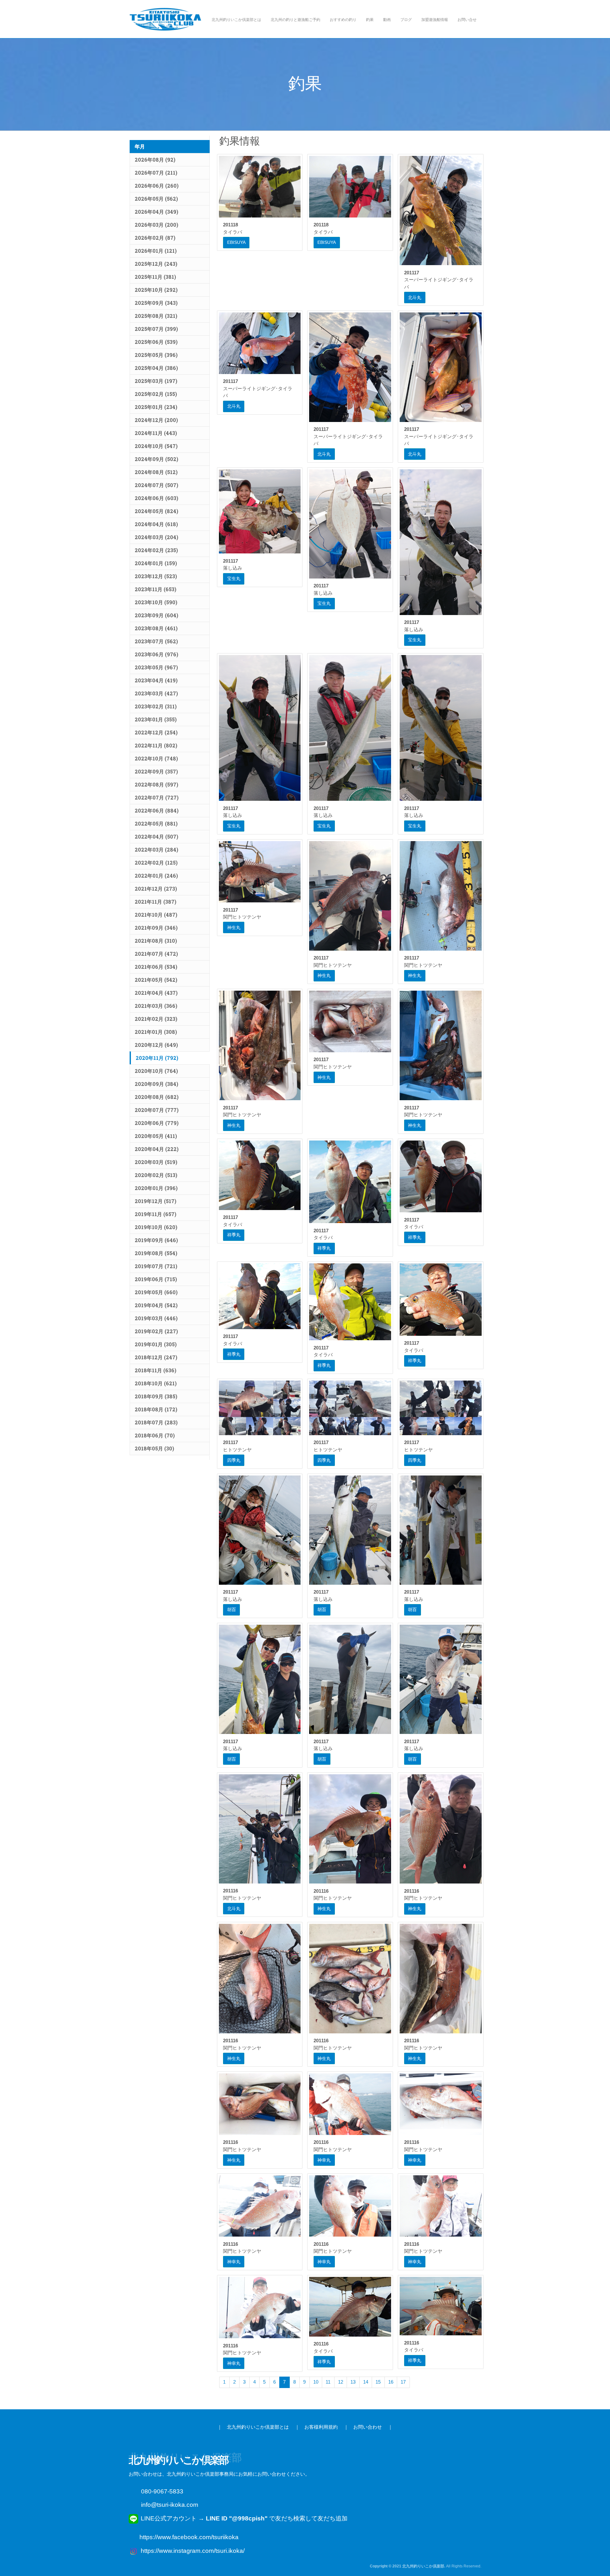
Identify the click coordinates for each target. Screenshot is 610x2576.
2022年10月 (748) (156, 758)
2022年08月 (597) (156, 784)
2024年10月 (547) (156, 446)
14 (366, 2382)
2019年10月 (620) (156, 1227)
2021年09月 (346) (156, 928)
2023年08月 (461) (156, 628)
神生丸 (234, 927)
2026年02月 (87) (155, 238)
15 (378, 2382)
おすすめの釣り (343, 20)
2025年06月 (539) (156, 342)
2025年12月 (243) (156, 264)
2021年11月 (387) (156, 902)
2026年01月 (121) (156, 251)
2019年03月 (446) (156, 1318)
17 (403, 2382)
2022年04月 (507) (156, 836)
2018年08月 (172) (156, 1409)
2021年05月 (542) (156, 980)
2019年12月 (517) (156, 1201)
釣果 (370, 20)
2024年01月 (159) (156, 563)
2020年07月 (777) (157, 1110)
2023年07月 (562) (156, 641)
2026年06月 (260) (157, 186)
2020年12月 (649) (156, 1045)
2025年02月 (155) (156, 394)
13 (353, 2382)
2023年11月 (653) (156, 589)
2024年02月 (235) (156, 550)
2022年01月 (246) (156, 876)
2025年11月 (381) (155, 277)
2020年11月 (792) (157, 1058)
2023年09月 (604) (156, 615)
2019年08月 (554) (156, 1253)
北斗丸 (415, 298)
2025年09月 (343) (156, 303)
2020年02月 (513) (156, 1175)
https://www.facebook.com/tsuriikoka (189, 2537)
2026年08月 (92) (155, 160)
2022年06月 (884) (157, 810)
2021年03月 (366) (156, 1006)
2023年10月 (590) (156, 602)
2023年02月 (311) (156, 706)
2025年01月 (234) (156, 407)
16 (391, 2382)
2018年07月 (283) (156, 1422)
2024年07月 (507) (156, 485)
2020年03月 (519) (156, 1162)
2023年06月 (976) (156, 654)
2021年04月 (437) (156, 993)
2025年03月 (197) (156, 381)
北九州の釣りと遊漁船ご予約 (295, 20)
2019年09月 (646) (156, 1240)
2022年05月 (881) (156, 823)
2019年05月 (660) (156, 1292)
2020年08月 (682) (157, 1097)
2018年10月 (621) (156, 1383)
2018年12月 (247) (156, 1357)
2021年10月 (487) (156, 915)
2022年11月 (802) (156, 745)
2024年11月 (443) (156, 433)
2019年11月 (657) (156, 1214)
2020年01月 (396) (156, 1188)
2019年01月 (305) (156, 1344)
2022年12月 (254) (156, 732)
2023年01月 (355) (156, 719)
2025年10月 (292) (156, 290)
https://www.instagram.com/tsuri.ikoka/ (193, 2551)
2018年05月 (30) (154, 1448)
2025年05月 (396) (156, 355)
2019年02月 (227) (156, 1331)
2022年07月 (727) (157, 797)
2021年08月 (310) (156, 941)
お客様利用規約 (321, 2427)
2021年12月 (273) (156, 889)
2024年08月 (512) (156, 472)
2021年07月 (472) (156, 954)
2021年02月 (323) (156, 1019)
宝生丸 (234, 579)
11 (328, 2382)
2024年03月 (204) (156, 537)
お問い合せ (467, 20)
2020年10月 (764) (156, 1071)
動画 (387, 20)
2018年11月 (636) (156, 1370)
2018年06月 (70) (155, 1435)
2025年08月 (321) (156, 316)
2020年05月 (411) (156, 1136)
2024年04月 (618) (156, 524)
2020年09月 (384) (156, 1084)
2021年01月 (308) (156, 1032)
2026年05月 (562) (156, 199)
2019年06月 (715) (156, 1279)
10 (316, 2382)
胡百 (232, 1609)
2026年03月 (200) (156, 225)
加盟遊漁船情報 (435, 20)
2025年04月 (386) (156, 368)
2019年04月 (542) (156, 1305)
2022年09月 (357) (156, 771)
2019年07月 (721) (156, 1266)
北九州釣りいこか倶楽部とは (236, 20)
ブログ (406, 20)
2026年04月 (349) (156, 212)
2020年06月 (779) (157, 1123)
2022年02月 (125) (156, 863)
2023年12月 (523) (156, 576)
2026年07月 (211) (156, 173)
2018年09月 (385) (156, 1396)
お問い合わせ (368, 2427)
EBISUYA (236, 242)
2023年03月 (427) (156, 693)
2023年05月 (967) (156, 667)
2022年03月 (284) (156, 850)
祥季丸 (234, 1235)
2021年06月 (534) (156, 967)
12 (341, 2382)
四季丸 (234, 1460)
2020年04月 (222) (157, 1149)
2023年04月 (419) (156, 680)
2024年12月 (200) (156, 420)
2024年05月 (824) (156, 511)
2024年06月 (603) (156, 498)
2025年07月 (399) (156, 329)
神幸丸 (324, 2160)
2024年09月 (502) (156, 459)
